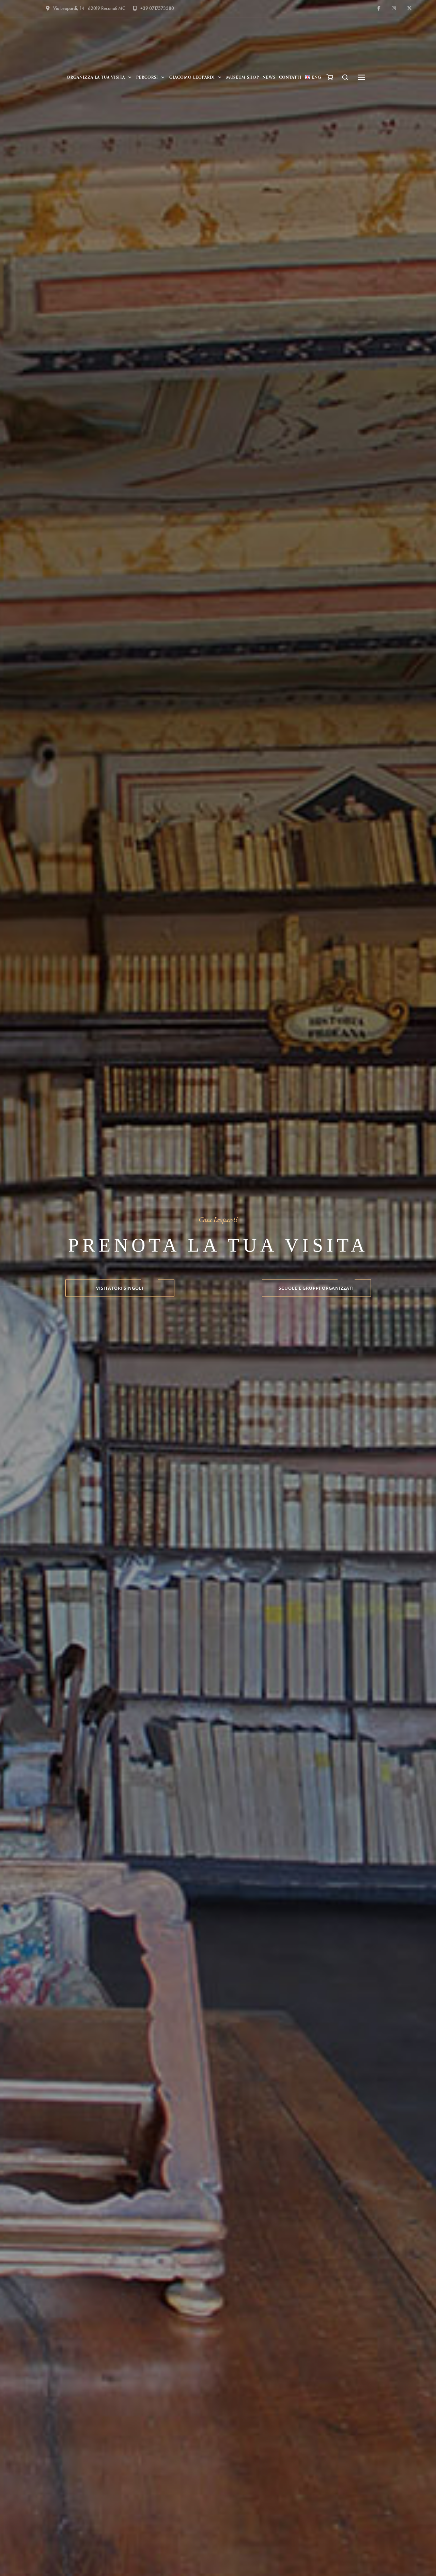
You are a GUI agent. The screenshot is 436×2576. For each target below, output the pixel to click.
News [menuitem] (269, 77)
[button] (346, 77)
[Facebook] (379, 8)
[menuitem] (313, 77)
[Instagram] (394, 8)
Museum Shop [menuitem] (243, 77)
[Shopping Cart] (330, 77)
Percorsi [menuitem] (147, 77)
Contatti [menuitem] (290, 77)
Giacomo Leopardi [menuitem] (192, 77)
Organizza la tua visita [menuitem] (96, 77)
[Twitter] (409, 8)
